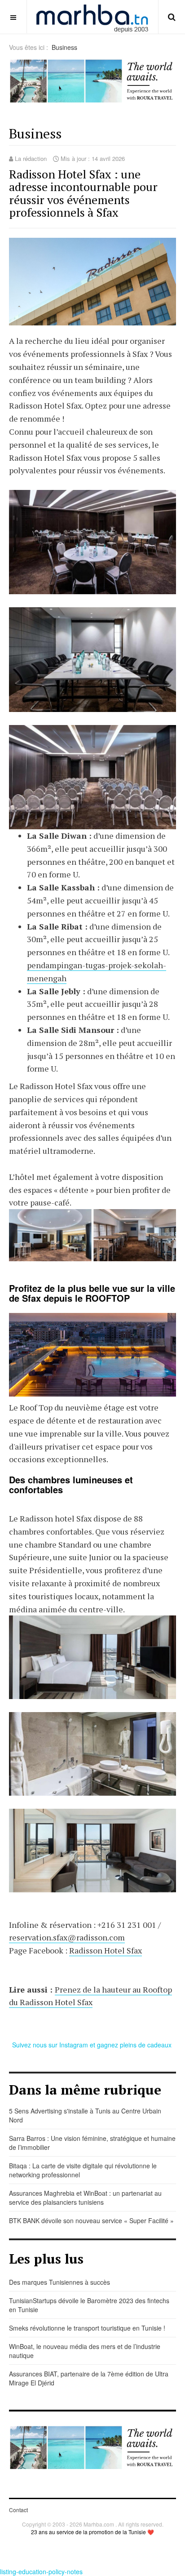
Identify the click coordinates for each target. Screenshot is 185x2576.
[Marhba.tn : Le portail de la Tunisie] (92, 17)
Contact (18, 2510)
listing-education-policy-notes (41, 2572)
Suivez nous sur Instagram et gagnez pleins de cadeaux (93, 2045)
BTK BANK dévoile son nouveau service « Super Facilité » (91, 2220)
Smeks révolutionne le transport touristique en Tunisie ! (87, 2328)
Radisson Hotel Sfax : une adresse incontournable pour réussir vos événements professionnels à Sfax (83, 193)
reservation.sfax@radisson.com (67, 1937)
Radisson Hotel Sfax (106, 1950)
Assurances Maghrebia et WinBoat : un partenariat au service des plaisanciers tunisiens (85, 2198)
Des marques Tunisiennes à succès (59, 2282)
